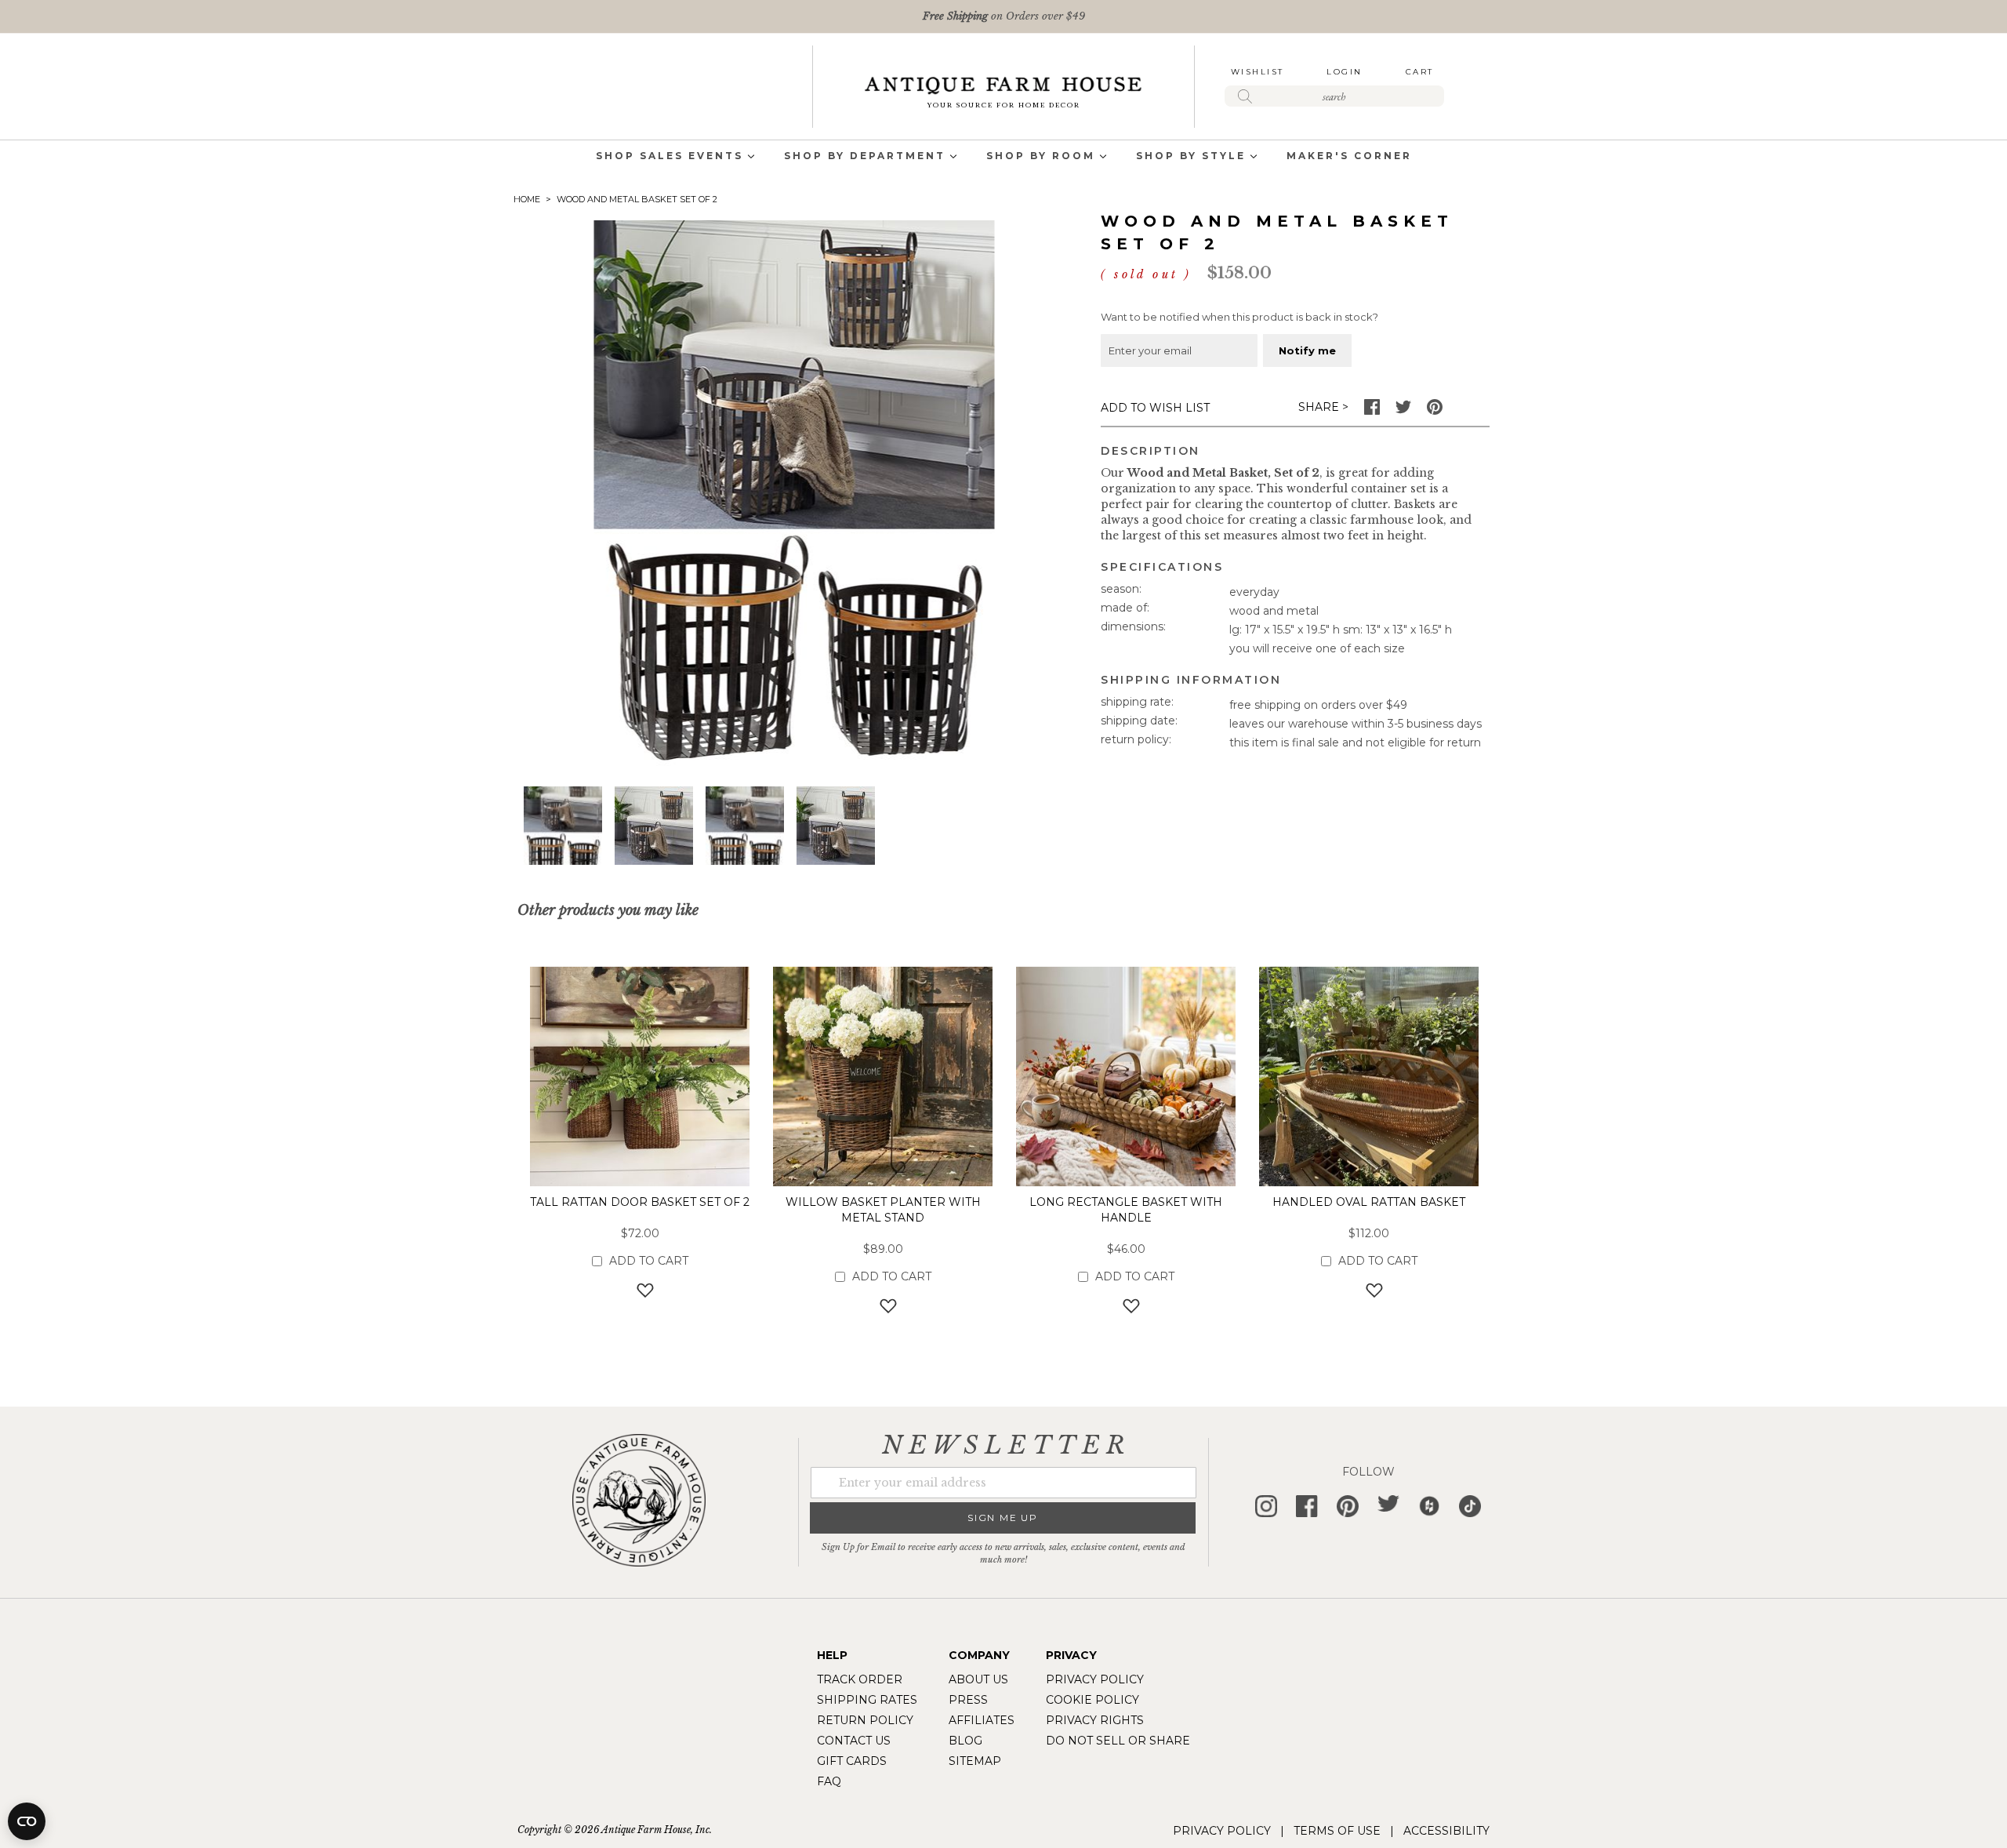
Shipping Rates (867, 1700)
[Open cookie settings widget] (27, 1821)
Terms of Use (1337, 1831)
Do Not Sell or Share (1118, 1741)
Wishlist (1258, 72)
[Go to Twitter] (1403, 411)
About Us (978, 1679)
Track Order (860, 1679)
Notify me (1307, 350)
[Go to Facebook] (1372, 411)
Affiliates (982, 1720)
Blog (965, 1741)
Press (968, 1700)
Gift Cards (852, 1761)
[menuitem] (670, 157)
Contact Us (854, 1741)
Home (527, 199)
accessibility (1446, 1831)
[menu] (1003, 157)
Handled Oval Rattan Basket (1369, 1202)
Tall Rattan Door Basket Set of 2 (640, 1202)
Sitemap (975, 1761)
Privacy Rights (1095, 1720)
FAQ (829, 1781)
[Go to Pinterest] (1435, 411)
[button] (563, 826)
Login (1345, 72)
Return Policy (865, 1720)
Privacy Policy (1095, 1679)
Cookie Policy (1092, 1700)
